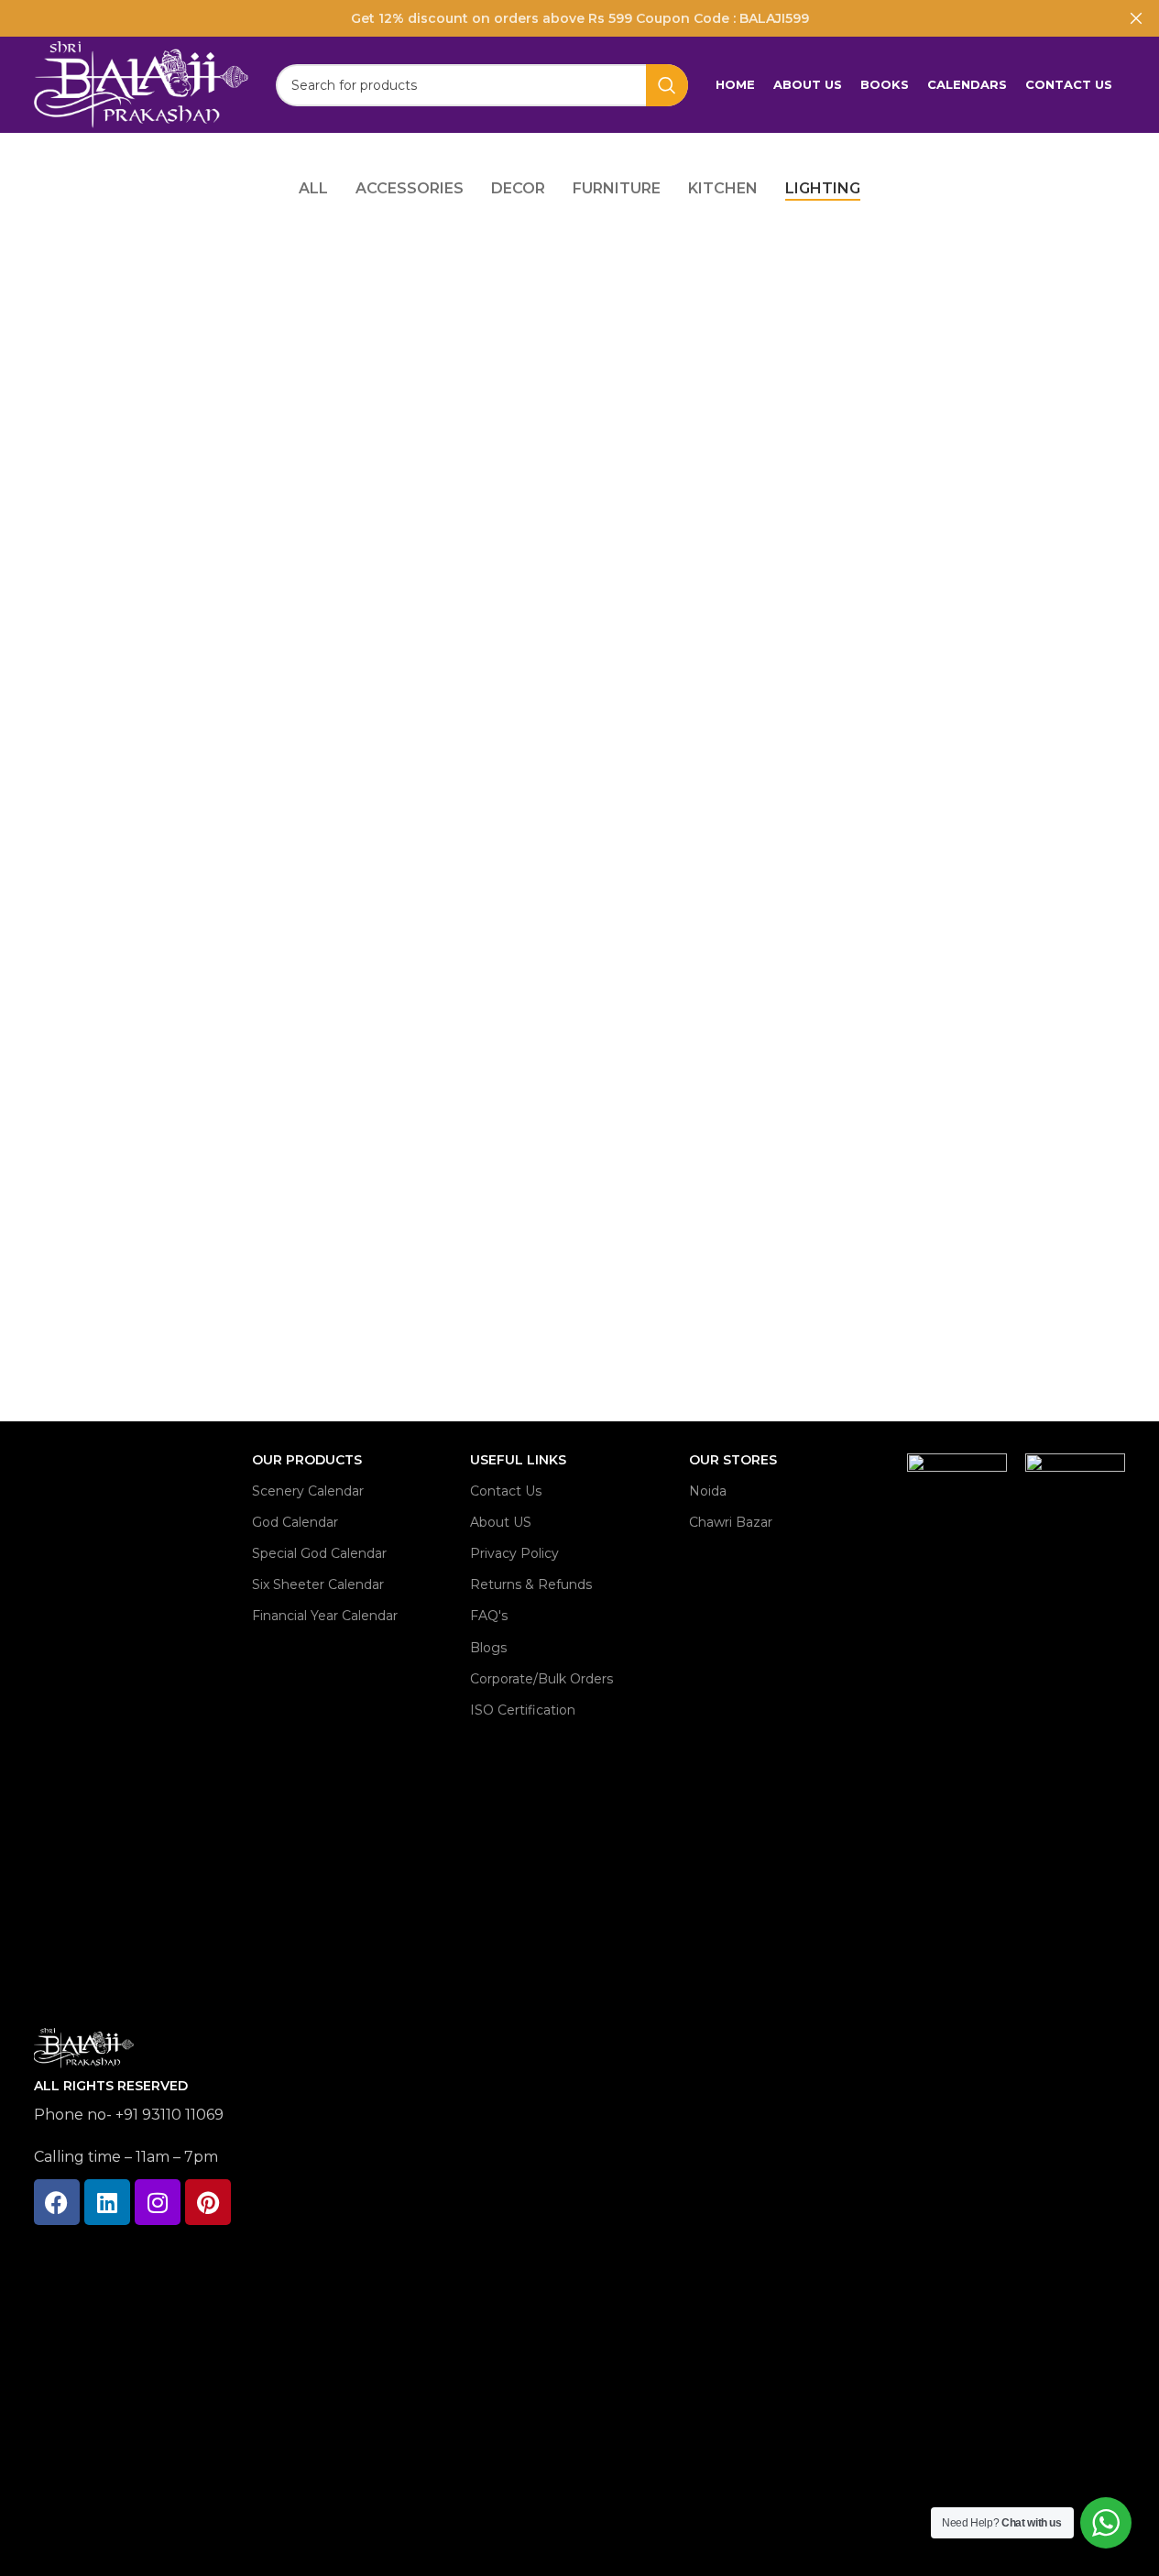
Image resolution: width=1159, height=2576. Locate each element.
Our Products (307, 1460)
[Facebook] (57, 2202)
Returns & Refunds (531, 1584)
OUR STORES (733, 1460)
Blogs (488, 1648)
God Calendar (295, 1522)
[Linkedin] (107, 2202)
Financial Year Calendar (325, 1616)
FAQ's (489, 1616)
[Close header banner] (1136, 18)
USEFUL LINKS (518, 1460)
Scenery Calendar (308, 1491)
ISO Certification (523, 1710)
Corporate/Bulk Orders (541, 1679)
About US (501, 1522)
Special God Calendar (319, 1553)
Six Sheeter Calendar (318, 1584)
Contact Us (506, 1491)
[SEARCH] (667, 85)
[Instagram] (158, 2202)
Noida (708, 1491)
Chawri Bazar (731, 1522)
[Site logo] (141, 83)
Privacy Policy (514, 1553)
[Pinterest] (208, 2202)
